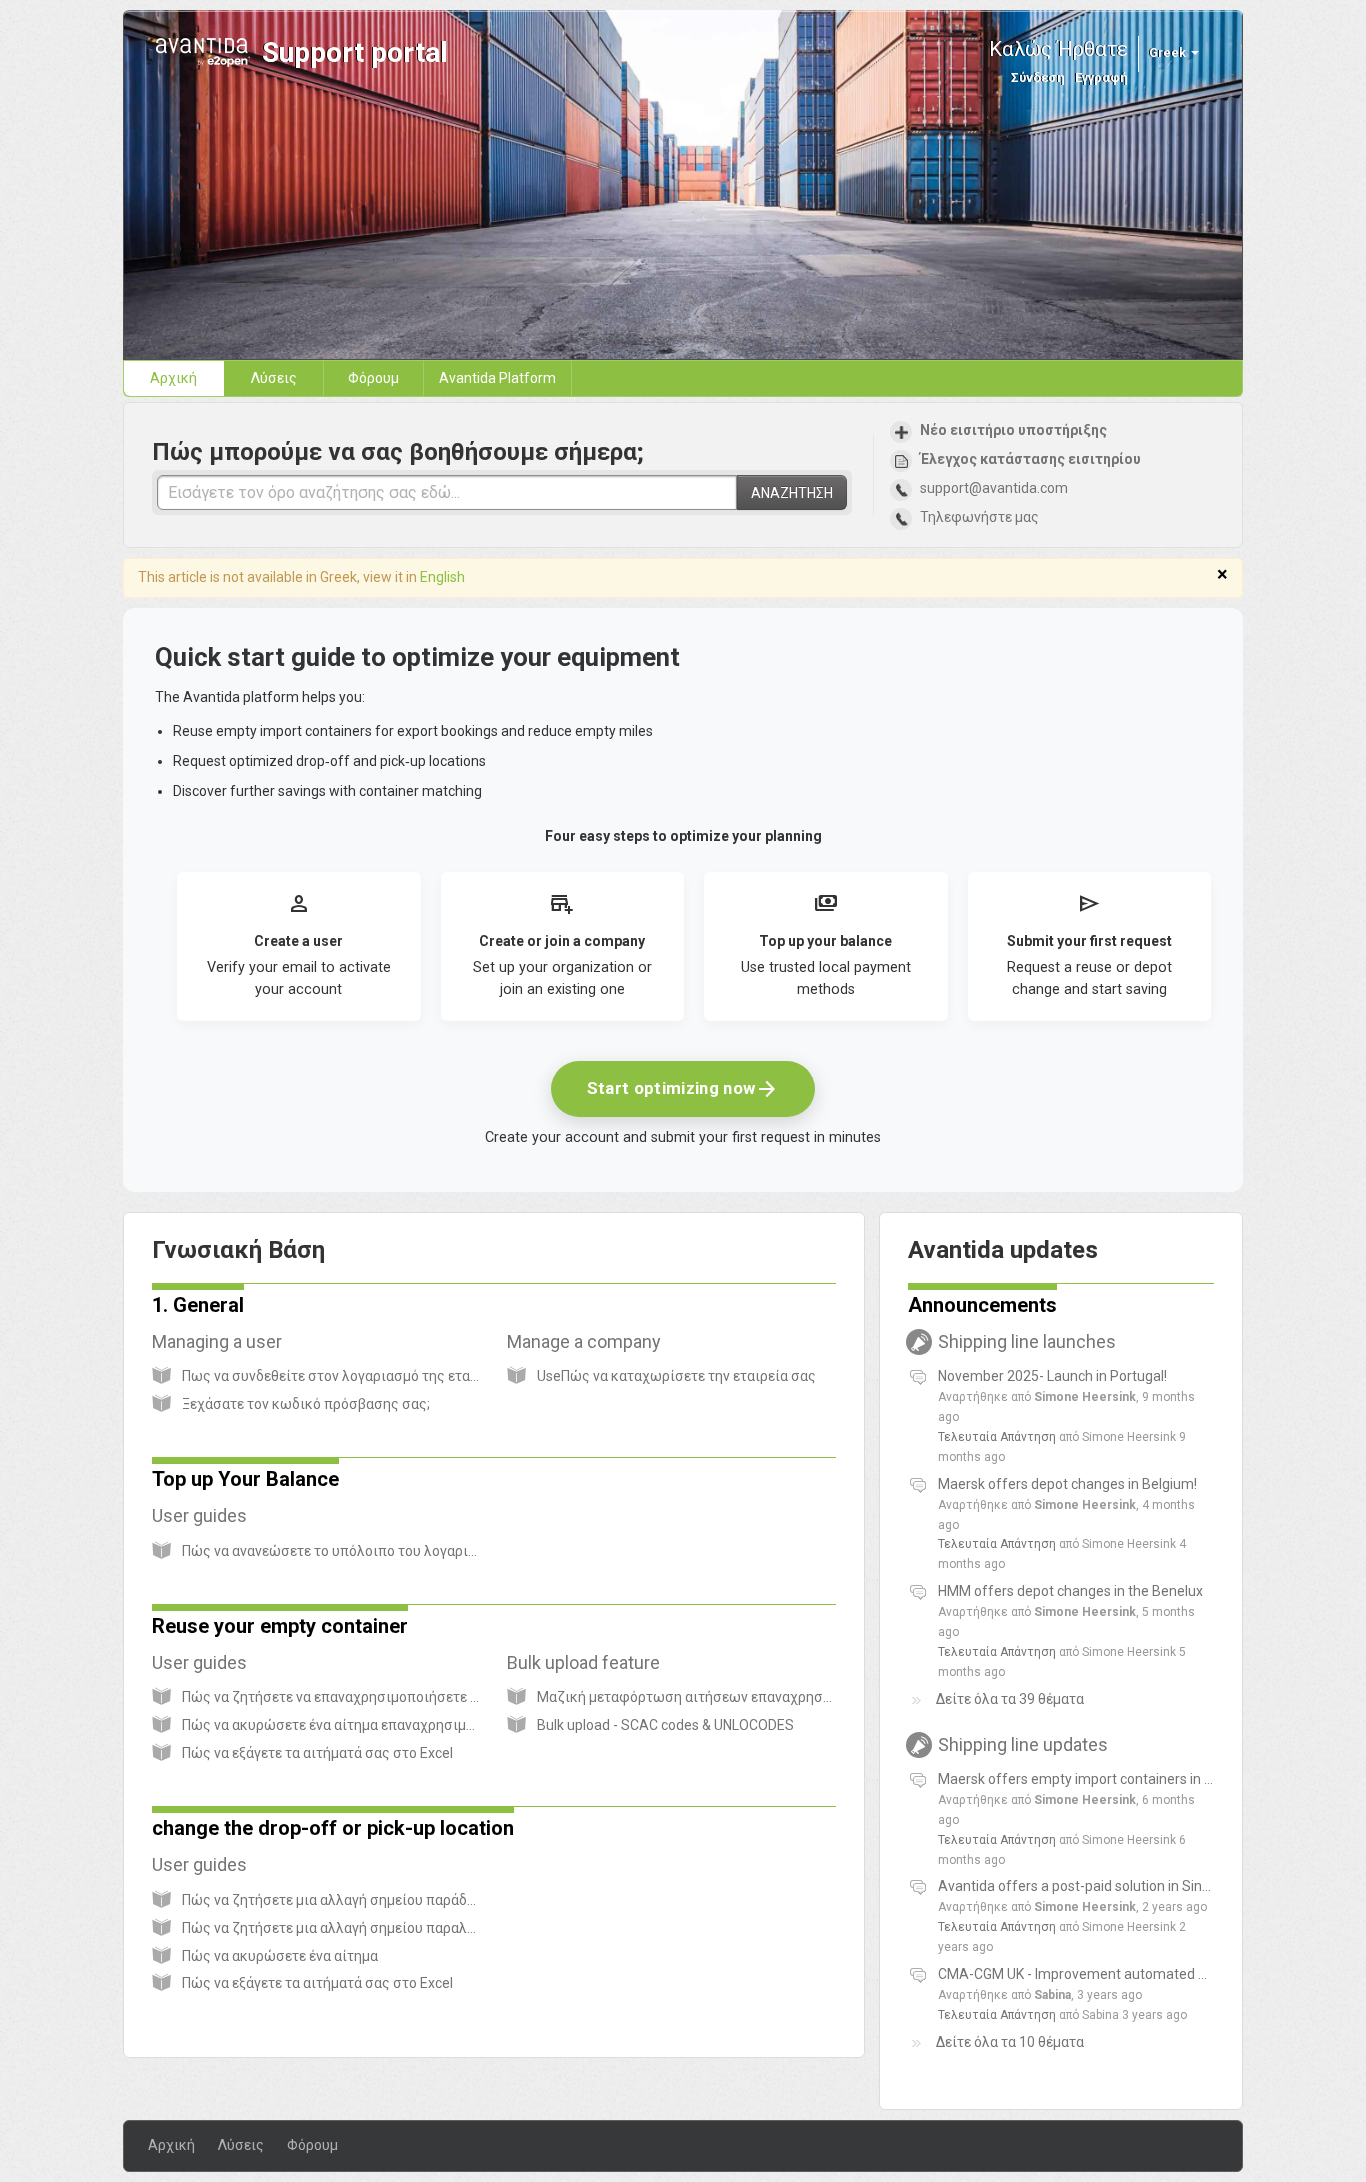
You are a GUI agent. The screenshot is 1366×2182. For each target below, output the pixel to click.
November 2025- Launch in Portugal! (1052, 1376)
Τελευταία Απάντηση (997, 1437)
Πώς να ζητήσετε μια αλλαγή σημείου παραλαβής (340, 1928)
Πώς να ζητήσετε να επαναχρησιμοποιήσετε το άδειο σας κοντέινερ (400, 1697)
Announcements (982, 1305)
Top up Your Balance (245, 1479)
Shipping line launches (1042, 1341)
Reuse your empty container (280, 1626)
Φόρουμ (373, 378)
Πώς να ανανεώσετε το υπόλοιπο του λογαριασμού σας (359, 1551)
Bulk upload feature (593, 1662)
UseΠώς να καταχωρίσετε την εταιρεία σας (676, 1376)
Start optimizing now (683, 1089)
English (442, 577)
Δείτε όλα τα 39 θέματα (1010, 1699)
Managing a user (227, 1341)
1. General (198, 1305)
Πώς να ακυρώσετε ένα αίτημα (280, 1956)
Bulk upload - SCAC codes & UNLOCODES (665, 1725)
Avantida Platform (497, 378)
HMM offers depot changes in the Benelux (1070, 1591)
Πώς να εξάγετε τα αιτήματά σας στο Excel (317, 1753)
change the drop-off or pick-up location (333, 1828)
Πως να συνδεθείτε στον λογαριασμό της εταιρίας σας (357, 1376)
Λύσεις (274, 378)
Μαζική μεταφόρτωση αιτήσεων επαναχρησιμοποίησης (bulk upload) (762, 1697)
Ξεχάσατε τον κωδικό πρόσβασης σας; (306, 1404)
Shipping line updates (1038, 1744)
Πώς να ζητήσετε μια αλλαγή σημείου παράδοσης (341, 1900)
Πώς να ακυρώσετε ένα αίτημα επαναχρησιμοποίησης (355, 1725)
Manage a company (594, 1341)
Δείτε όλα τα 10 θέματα (1010, 2042)
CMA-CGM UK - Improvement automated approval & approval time (1146, 1974)
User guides (209, 1515)
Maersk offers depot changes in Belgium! (1067, 1484)
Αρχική (173, 378)
